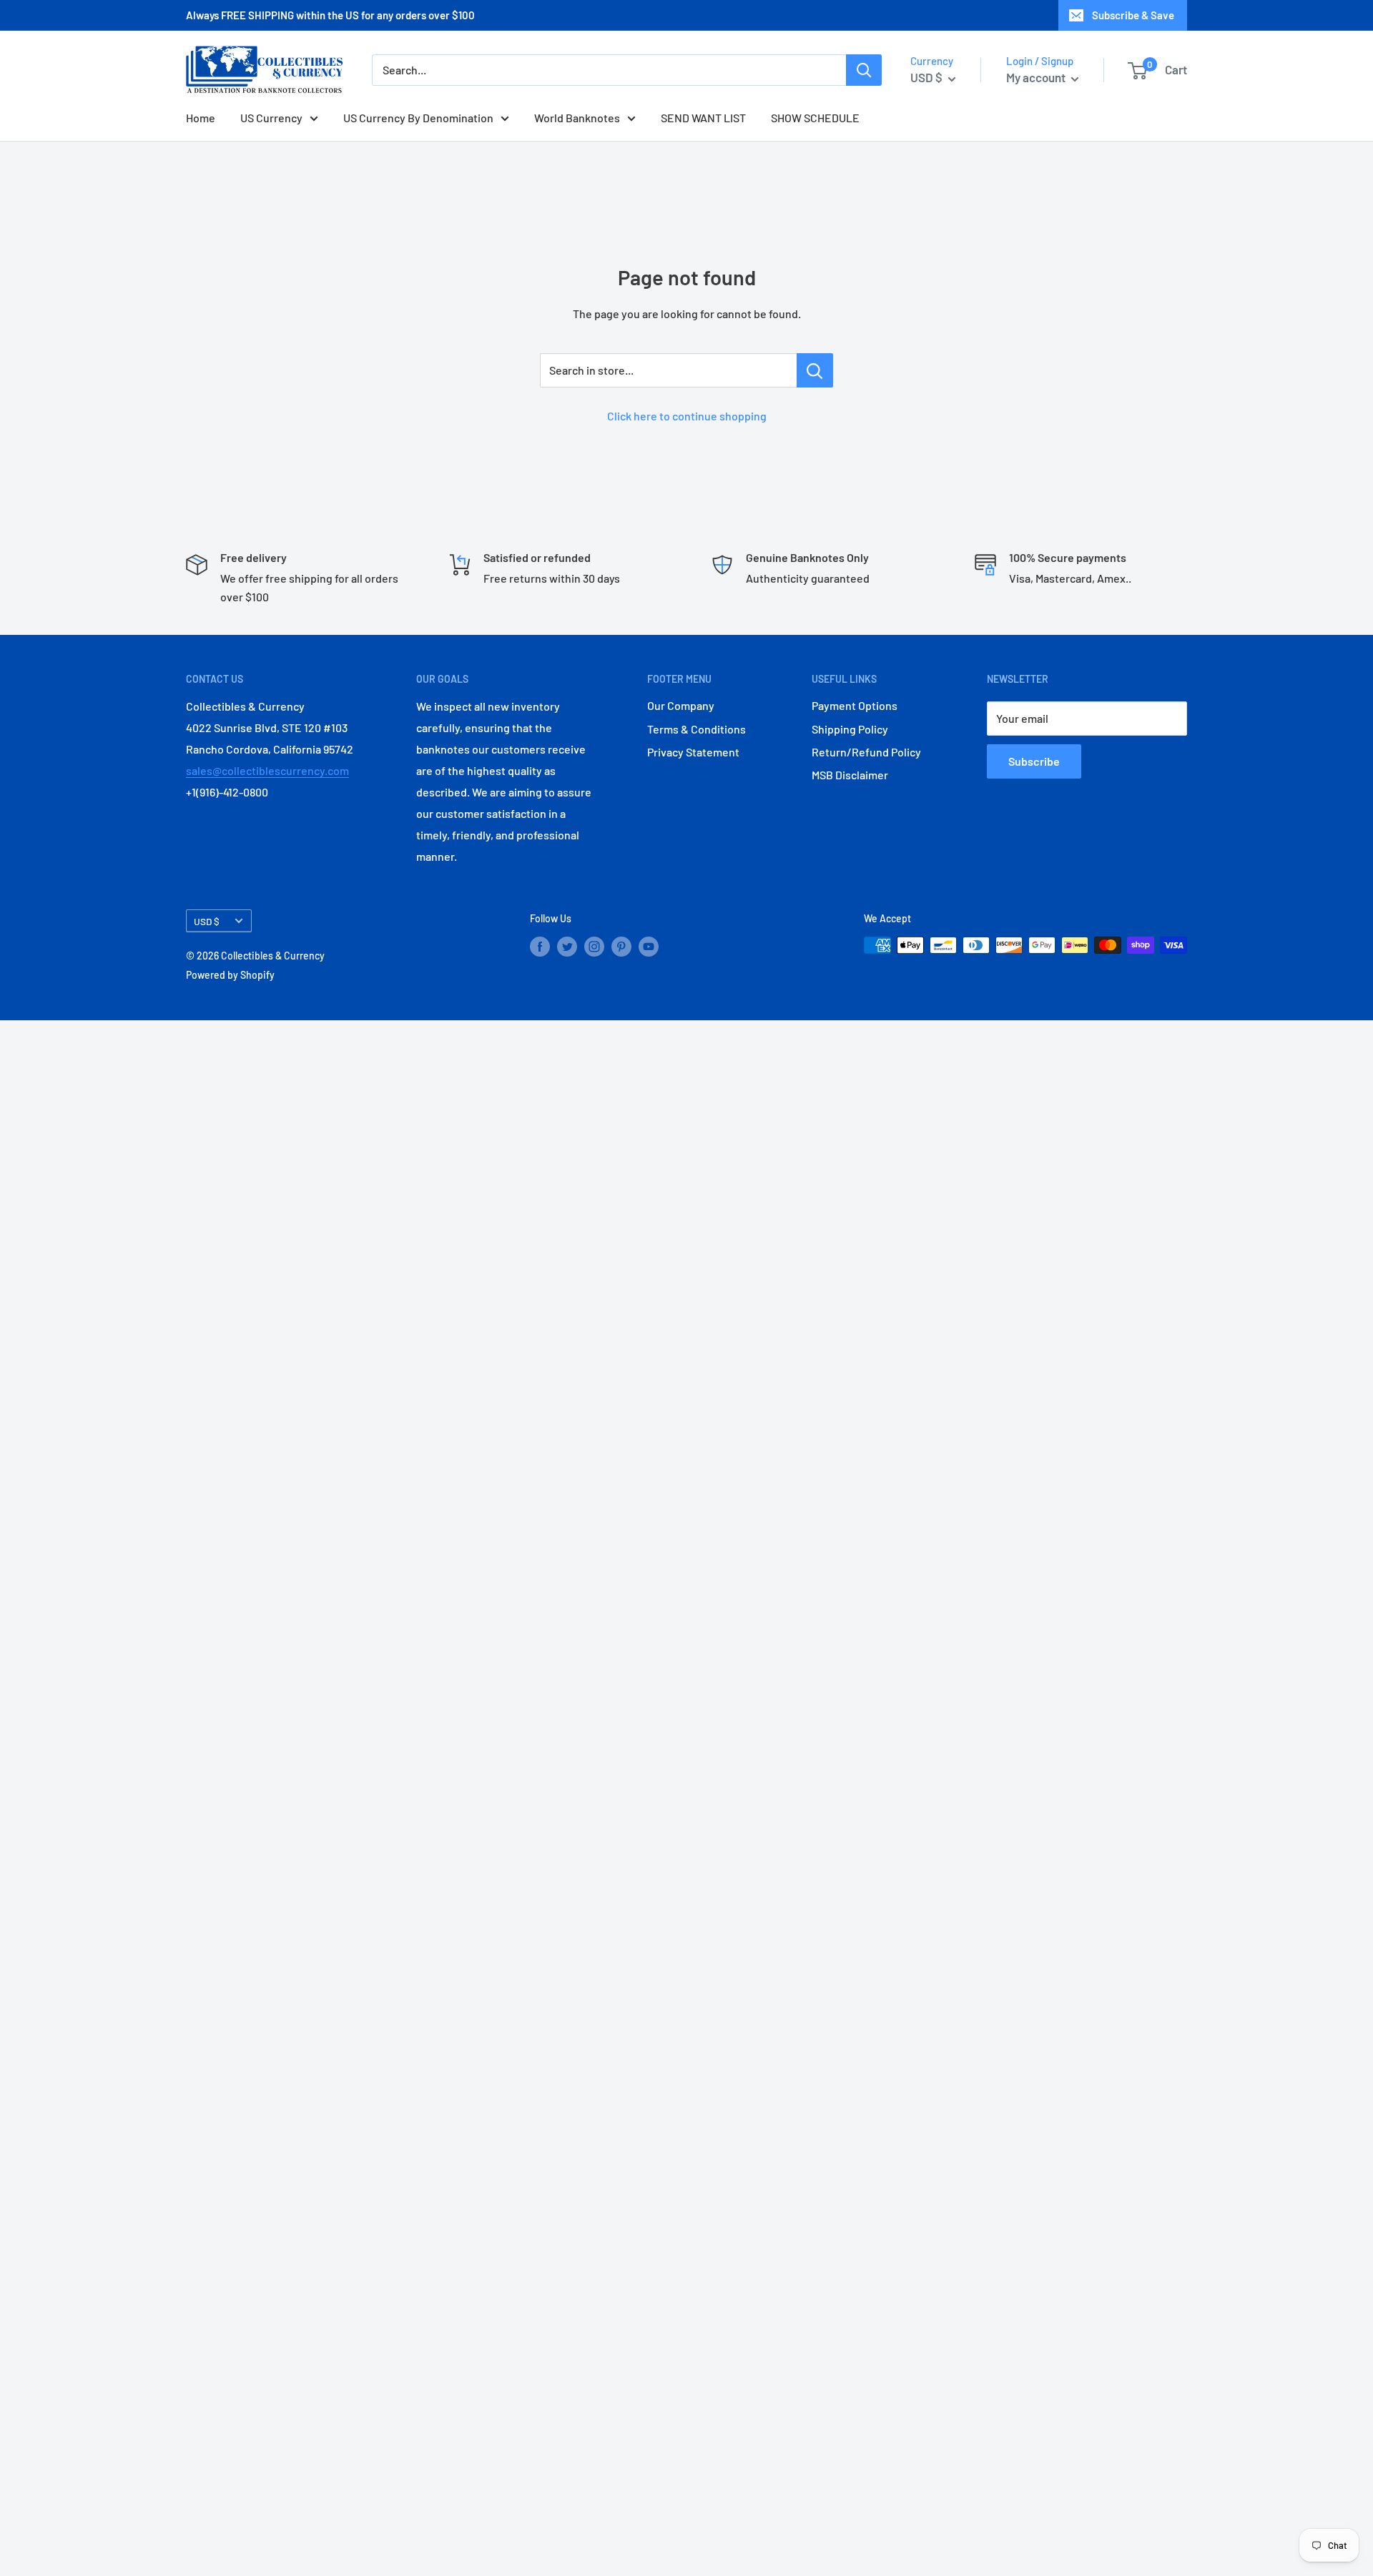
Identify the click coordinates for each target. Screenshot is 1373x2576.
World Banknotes (577, 118)
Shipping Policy (850, 729)
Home (201, 118)
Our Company (681, 705)
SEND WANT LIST (703, 118)
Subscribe (1034, 761)
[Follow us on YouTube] (649, 947)
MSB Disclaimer (850, 775)
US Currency (271, 118)
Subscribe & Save (1133, 15)
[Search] (864, 70)
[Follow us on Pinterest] (621, 947)
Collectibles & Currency (273, 956)
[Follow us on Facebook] (540, 947)
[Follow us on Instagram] (594, 947)
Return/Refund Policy (866, 752)
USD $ (207, 921)
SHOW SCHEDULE (815, 118)
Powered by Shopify (230, 975)
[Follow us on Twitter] (567, 947)
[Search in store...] (815, 370)
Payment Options (855, 705)
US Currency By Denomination (418, 118)
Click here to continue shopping (687, 416)
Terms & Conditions (697, 729)
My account (1037, 77)
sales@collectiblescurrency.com (267, 770)
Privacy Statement (693, 752)
